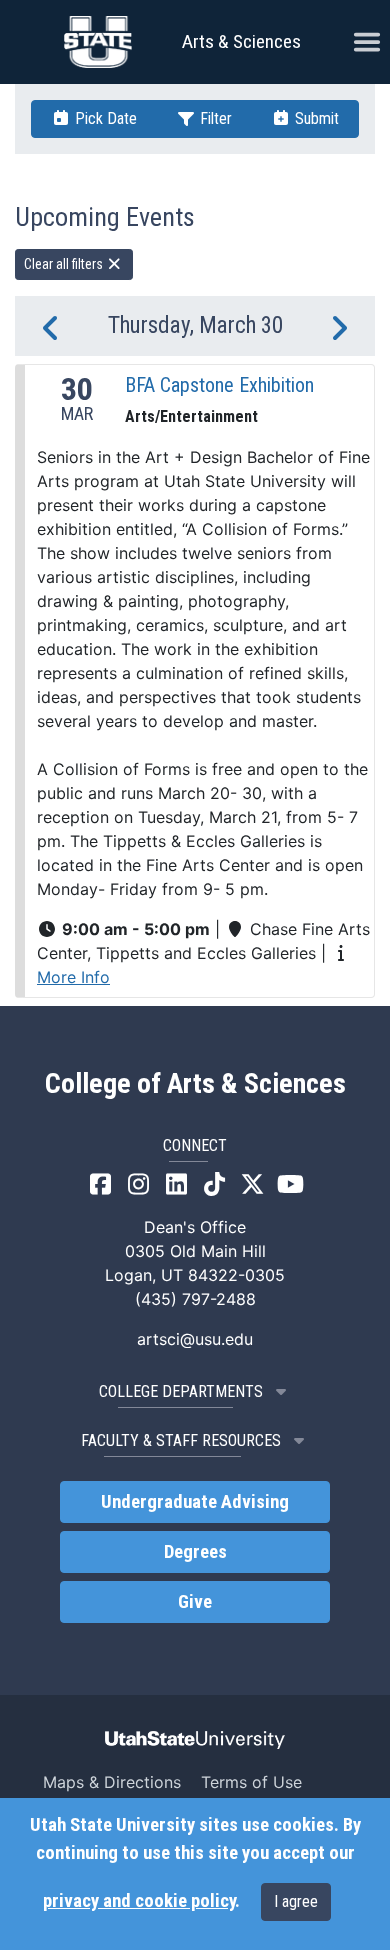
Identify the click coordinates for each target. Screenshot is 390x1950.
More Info (73, 977)
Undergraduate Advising (195, 1502)
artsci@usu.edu (195, 1339)
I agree (296, 1901)
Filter (214, 118)
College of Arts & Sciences (195, 1084)
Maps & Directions (112, 1782)
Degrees (195, 1552)
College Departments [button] (181, 1391)
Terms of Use (251, 1782)
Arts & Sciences (241, 41)
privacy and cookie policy (139, 1901)
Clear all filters (65, 264)
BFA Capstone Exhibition (219, 385)
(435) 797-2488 (195, 1299)
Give (195, 1602)
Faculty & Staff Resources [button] (181, 1440)
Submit (315, 118)
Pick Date (104, 118)
